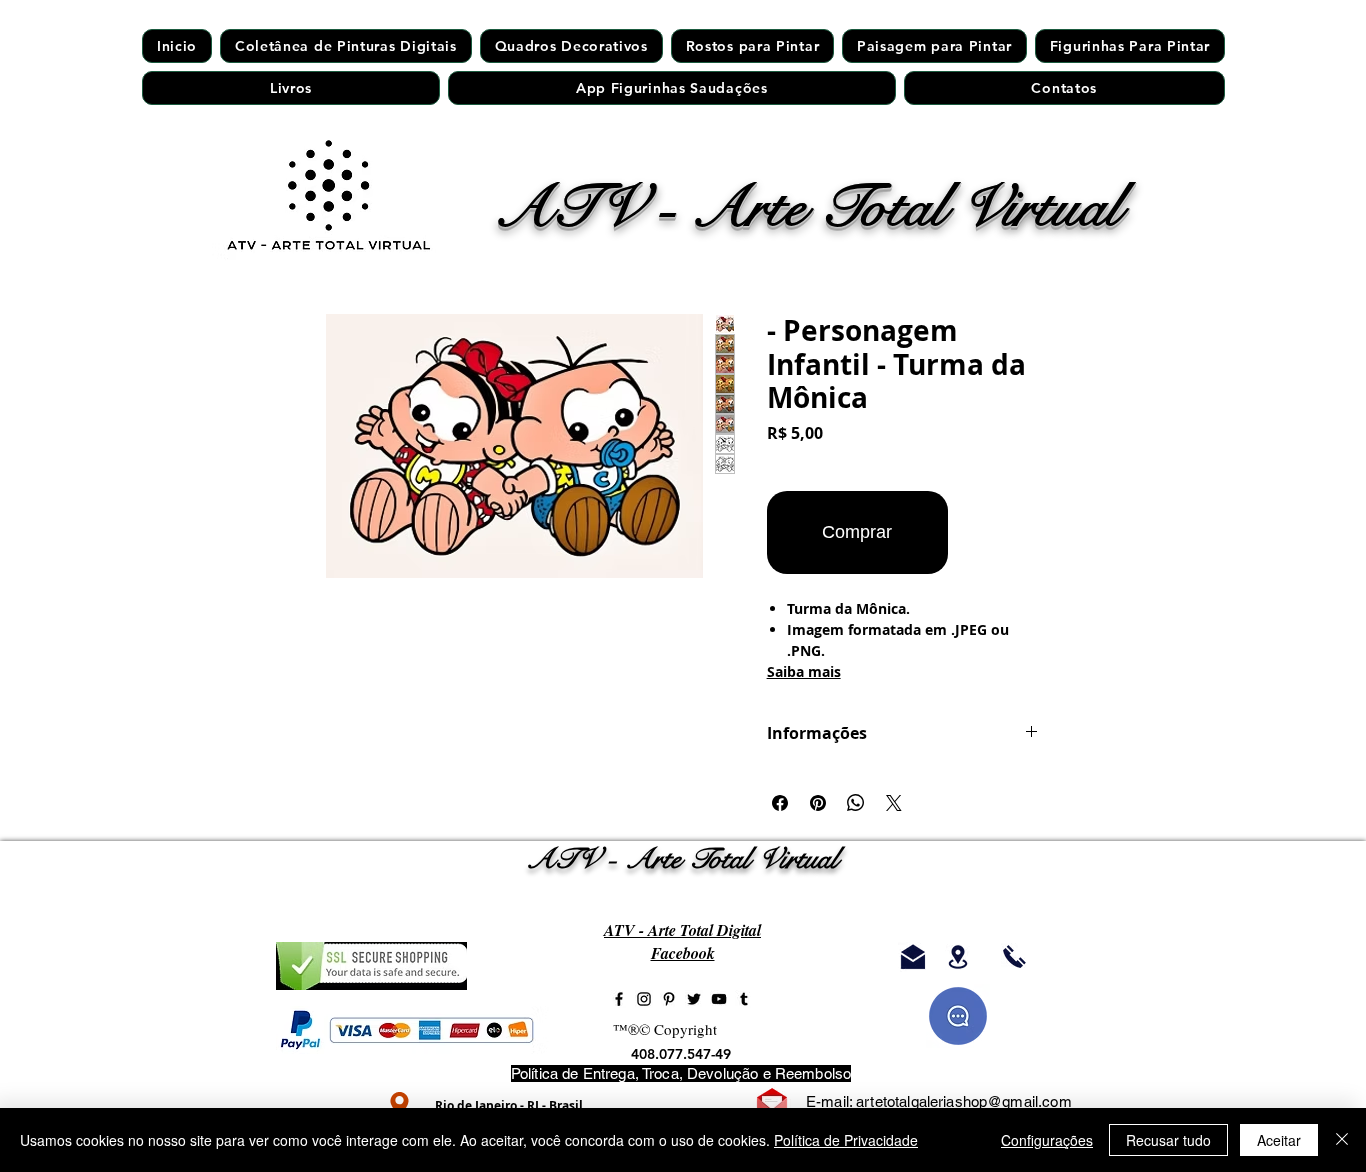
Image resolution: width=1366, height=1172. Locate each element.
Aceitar (1279, 1140)
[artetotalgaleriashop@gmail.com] (912, 957)
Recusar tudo (1168, 1140)
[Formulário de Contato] (772, 1104)
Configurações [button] (1047, 1140)
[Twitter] (694, 999)
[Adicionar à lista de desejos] (997, 532)
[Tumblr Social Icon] (744, 999)
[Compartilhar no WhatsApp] (856, 803)
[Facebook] (619, 999)
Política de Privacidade (846, 1140)
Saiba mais (804, 671)
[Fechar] (1342, 1140)
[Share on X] (894, 803)
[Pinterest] (669, 999)
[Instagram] (644, 999)
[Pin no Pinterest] (818, 803)
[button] (752, 46)
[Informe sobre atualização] (958, 1016)
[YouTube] (719, 999)
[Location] (399, 1104)
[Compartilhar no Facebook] (780, 803)
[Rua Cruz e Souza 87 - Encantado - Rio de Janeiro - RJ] (958, 957)
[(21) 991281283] (1014, 957)
